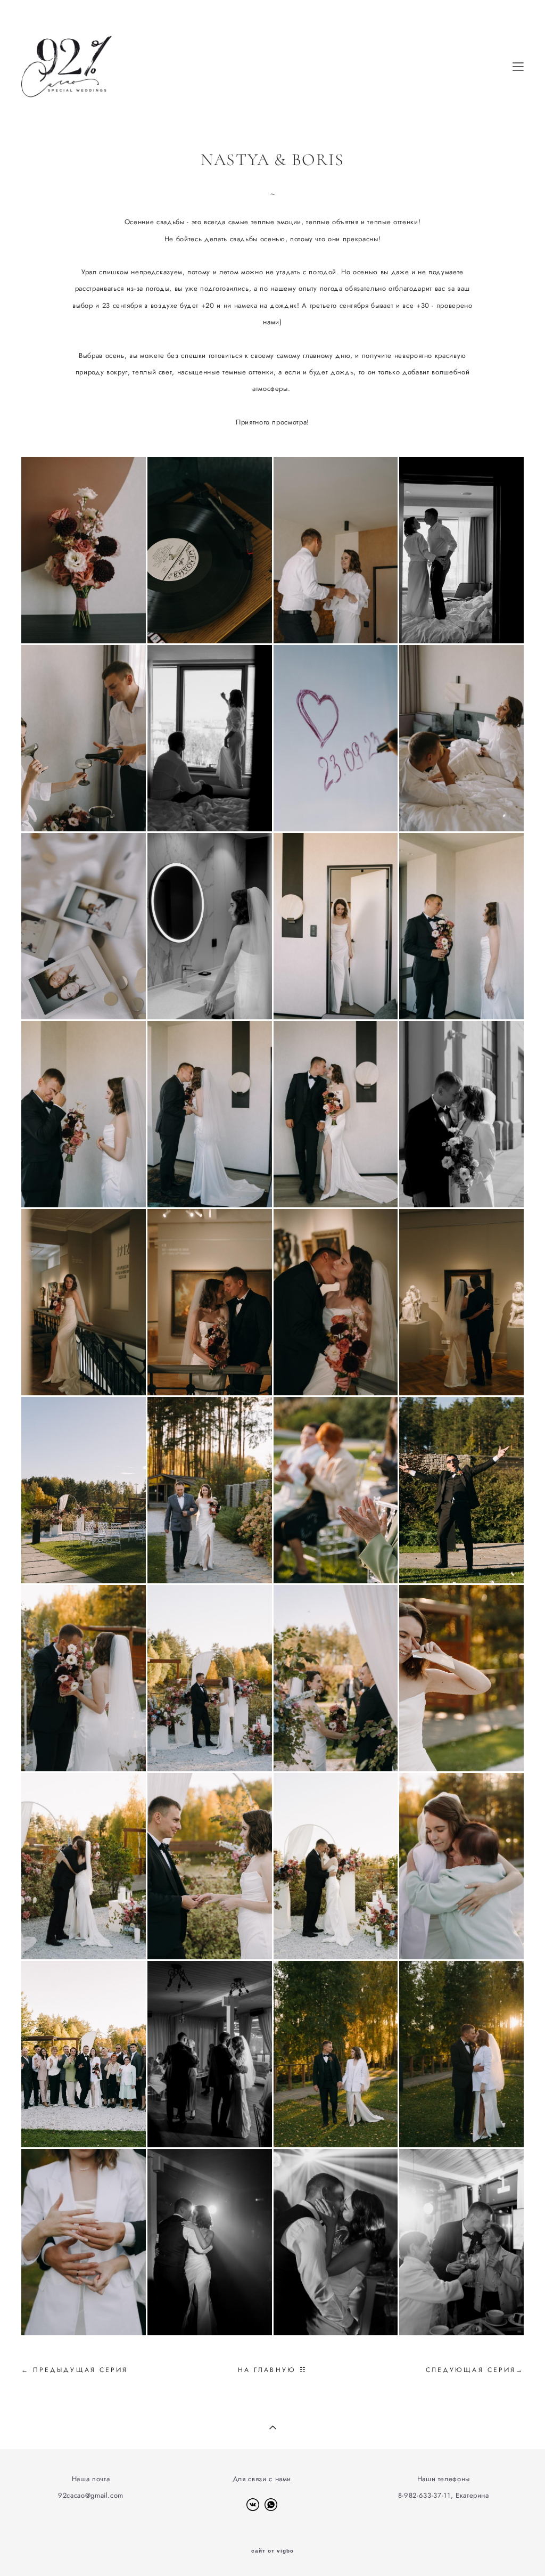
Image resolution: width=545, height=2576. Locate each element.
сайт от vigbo (272, 2551)
